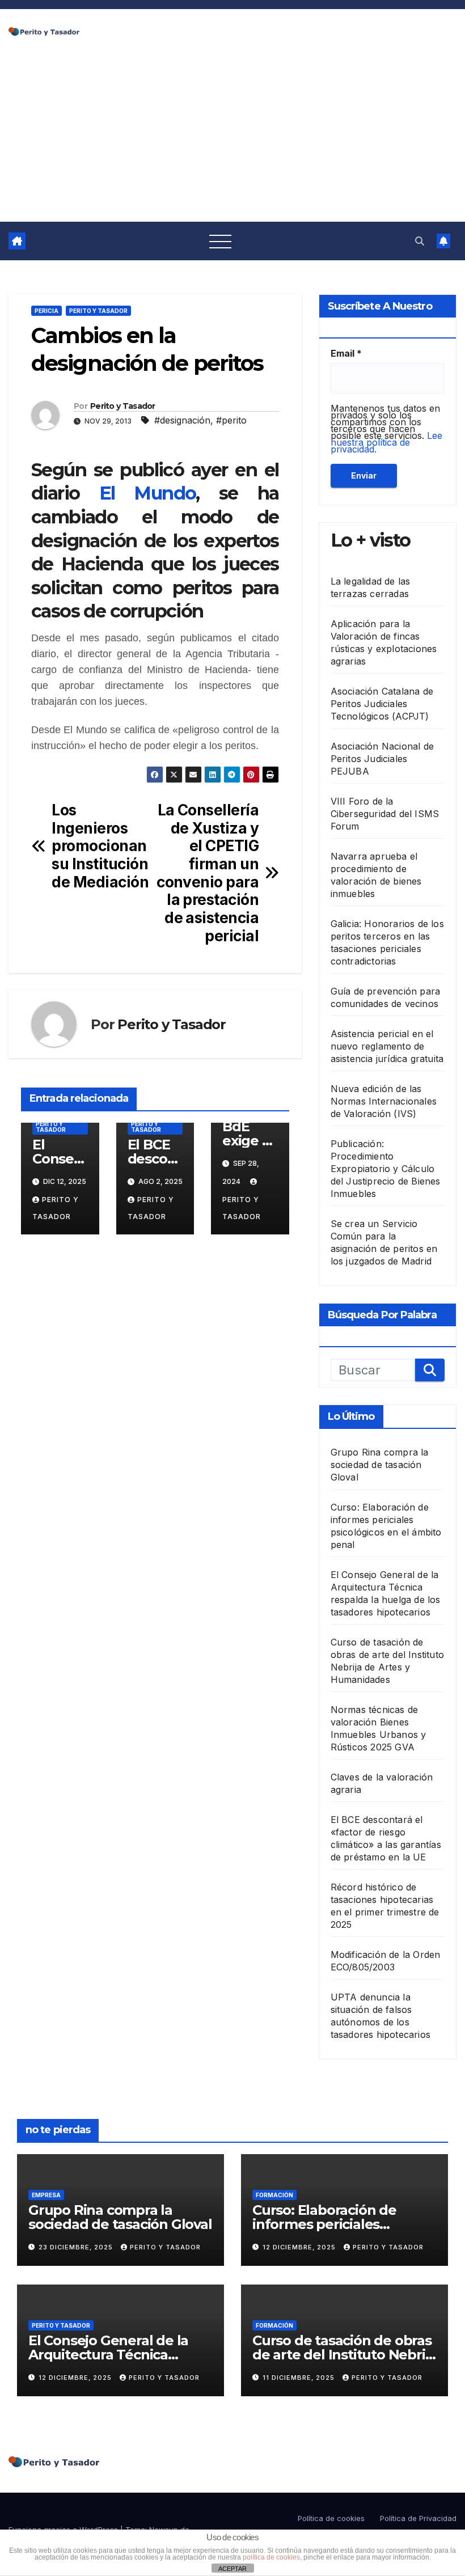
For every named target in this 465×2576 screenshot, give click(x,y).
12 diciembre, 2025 (300, 2247)
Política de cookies (331, 2518)
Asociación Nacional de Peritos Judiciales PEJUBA (382, 759)
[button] (420, 241)
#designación (182, 420)
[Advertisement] (232, 137)
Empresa (46, 2195)
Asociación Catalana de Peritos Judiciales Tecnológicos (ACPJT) (382, 704)
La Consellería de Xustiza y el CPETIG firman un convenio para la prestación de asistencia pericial (208, 873)
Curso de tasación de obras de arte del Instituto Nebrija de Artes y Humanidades (344, 2355)
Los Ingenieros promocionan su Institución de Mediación (100, 846)
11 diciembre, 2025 (300, 2378)
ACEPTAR (232, 2569)
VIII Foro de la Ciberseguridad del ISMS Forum (385, 814)
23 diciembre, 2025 (77, 2247)
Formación (274, 2195)
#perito (231, 420)
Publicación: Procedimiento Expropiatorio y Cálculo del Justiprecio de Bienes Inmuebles (386, 1169)
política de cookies (271, 2557)
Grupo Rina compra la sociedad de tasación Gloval (380, 1465)
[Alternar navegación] (221, 241)
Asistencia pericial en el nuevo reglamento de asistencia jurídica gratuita (387, 1046)
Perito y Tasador (98, 311)
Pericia (46, 311)
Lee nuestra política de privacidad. (386, 442)
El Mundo (148, 493)
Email (346, 353)
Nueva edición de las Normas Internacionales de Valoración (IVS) (384, 1101)
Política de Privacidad (418, 2518)
